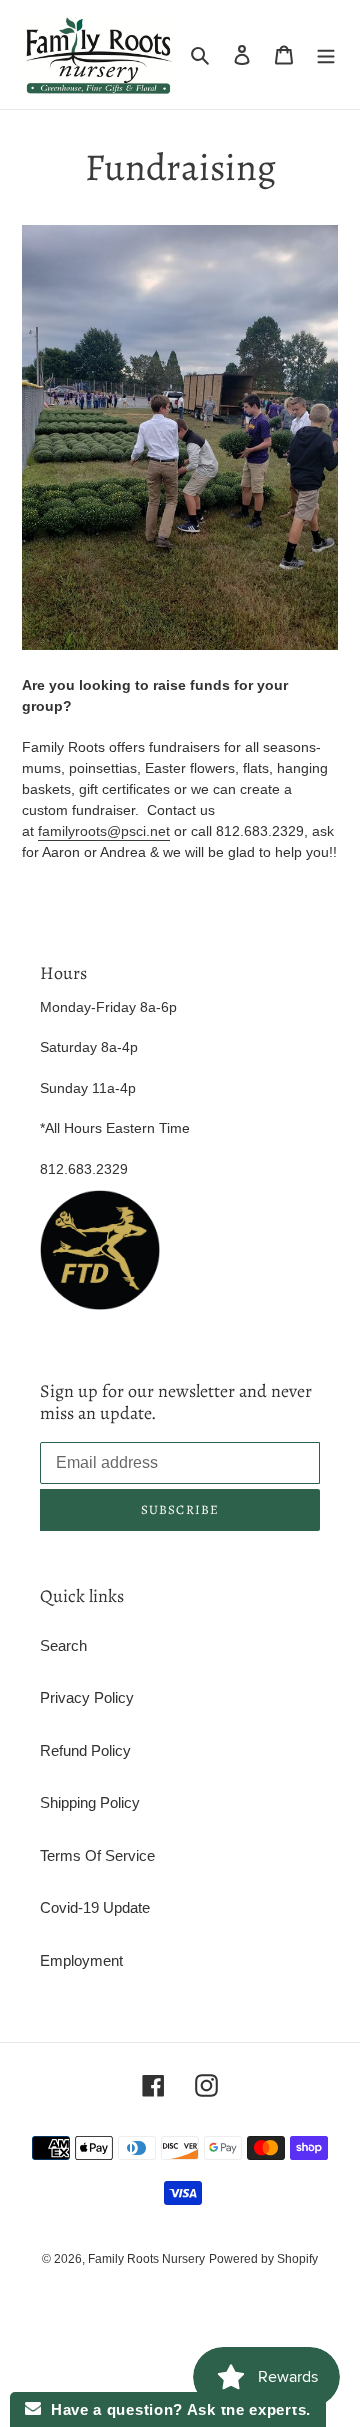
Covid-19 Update (95, 1907)
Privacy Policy (87, 1697)
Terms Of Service (97, 1855)
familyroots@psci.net (104, 831)
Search (63, 1645)
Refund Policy (85, 1750)
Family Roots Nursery (146, 2259)
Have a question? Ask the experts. (176, 2409)
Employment (81, 1960)
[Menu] (326, 54)
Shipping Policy (90, 1802)
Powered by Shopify (263, 2259)
